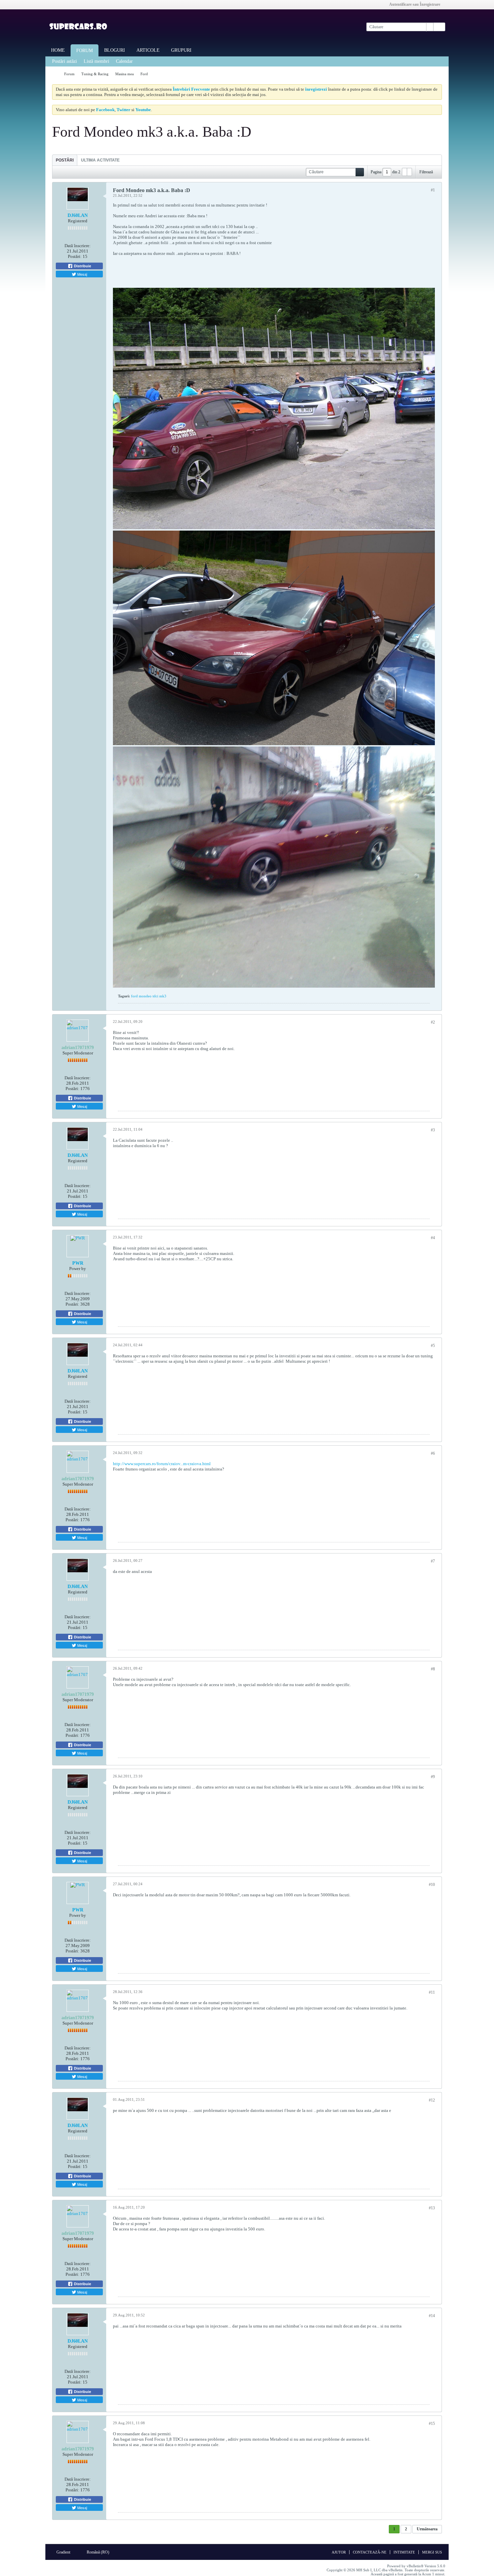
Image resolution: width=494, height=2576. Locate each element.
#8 (433, 1669)
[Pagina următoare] (409, 172)
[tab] (65, 160)
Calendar (124, 61)
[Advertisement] (393, 244)
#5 (433, 1346)
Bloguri (115, 50)
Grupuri (181, 50)
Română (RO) (98, 2552)
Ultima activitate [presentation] (100, 160)
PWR (78, 1263)
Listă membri (96, 61)
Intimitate (404, 2552)
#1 (433, 190)
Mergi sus (432, 2552)
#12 (432, 2100)
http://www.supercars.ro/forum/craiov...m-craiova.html (162, 1464)
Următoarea (427, 2529)
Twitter (123, 110)
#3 (433, 1130)
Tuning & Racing (95, 74)
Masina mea (125, 74)
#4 (433, 1238)
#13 (432, 2208)
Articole (148, 50)
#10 (432, 1885)
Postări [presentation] (65, 160)
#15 (432, 2424)
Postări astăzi (65, 61)
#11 (432, 1992)
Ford (144, 74)
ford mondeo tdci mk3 (149, 996)
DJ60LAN (78, 215)
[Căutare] (439, 27)
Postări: (75, 256)
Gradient (64, 2552)
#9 (433, 1777)
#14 (432, 2316)
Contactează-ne (370, 2552)
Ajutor (339, 2552)
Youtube (143, 110)
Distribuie (82, 266)
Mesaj (82, 274)
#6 (433, 1453)
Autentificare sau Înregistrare (415, 4)
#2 (433, 1022)
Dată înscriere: (78, 246)
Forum (85, 51)
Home (58, 50)
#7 (433, 1561)
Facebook (105, 110)
